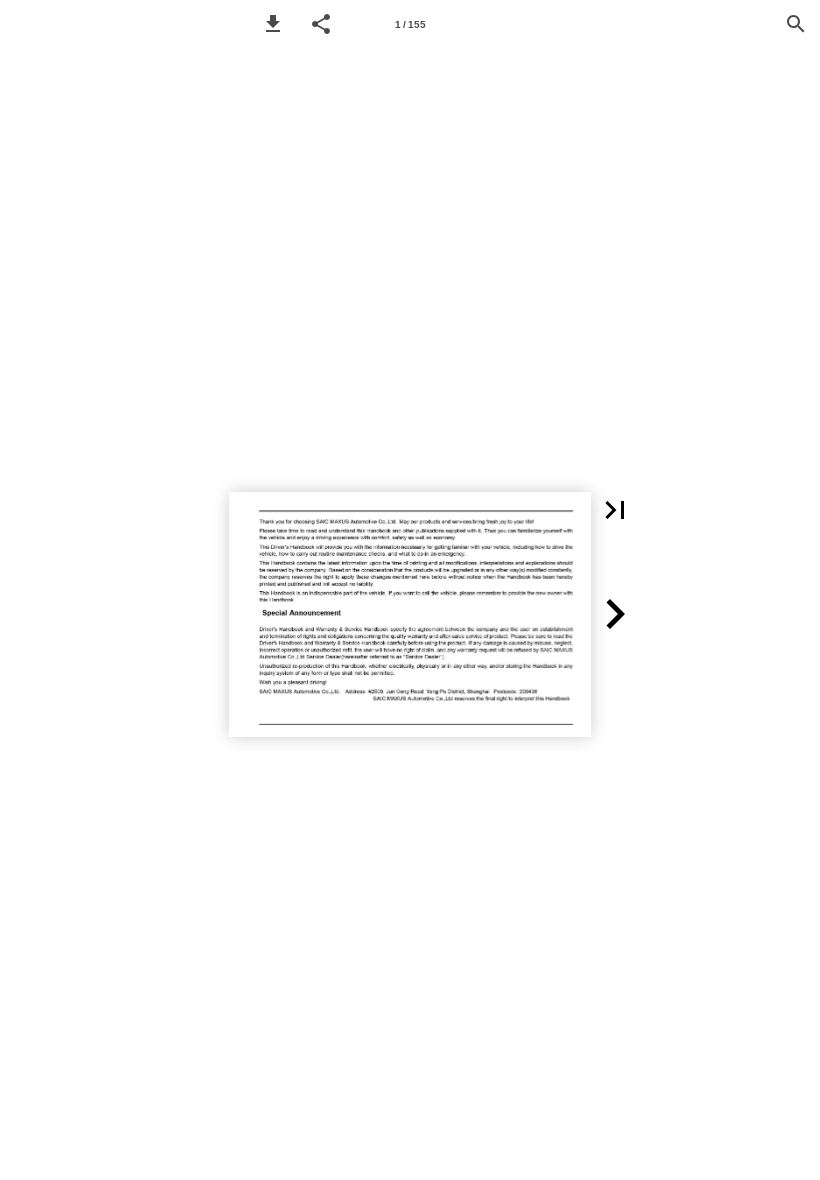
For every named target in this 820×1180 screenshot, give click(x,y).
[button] (273, 24)
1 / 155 (410, 24)
